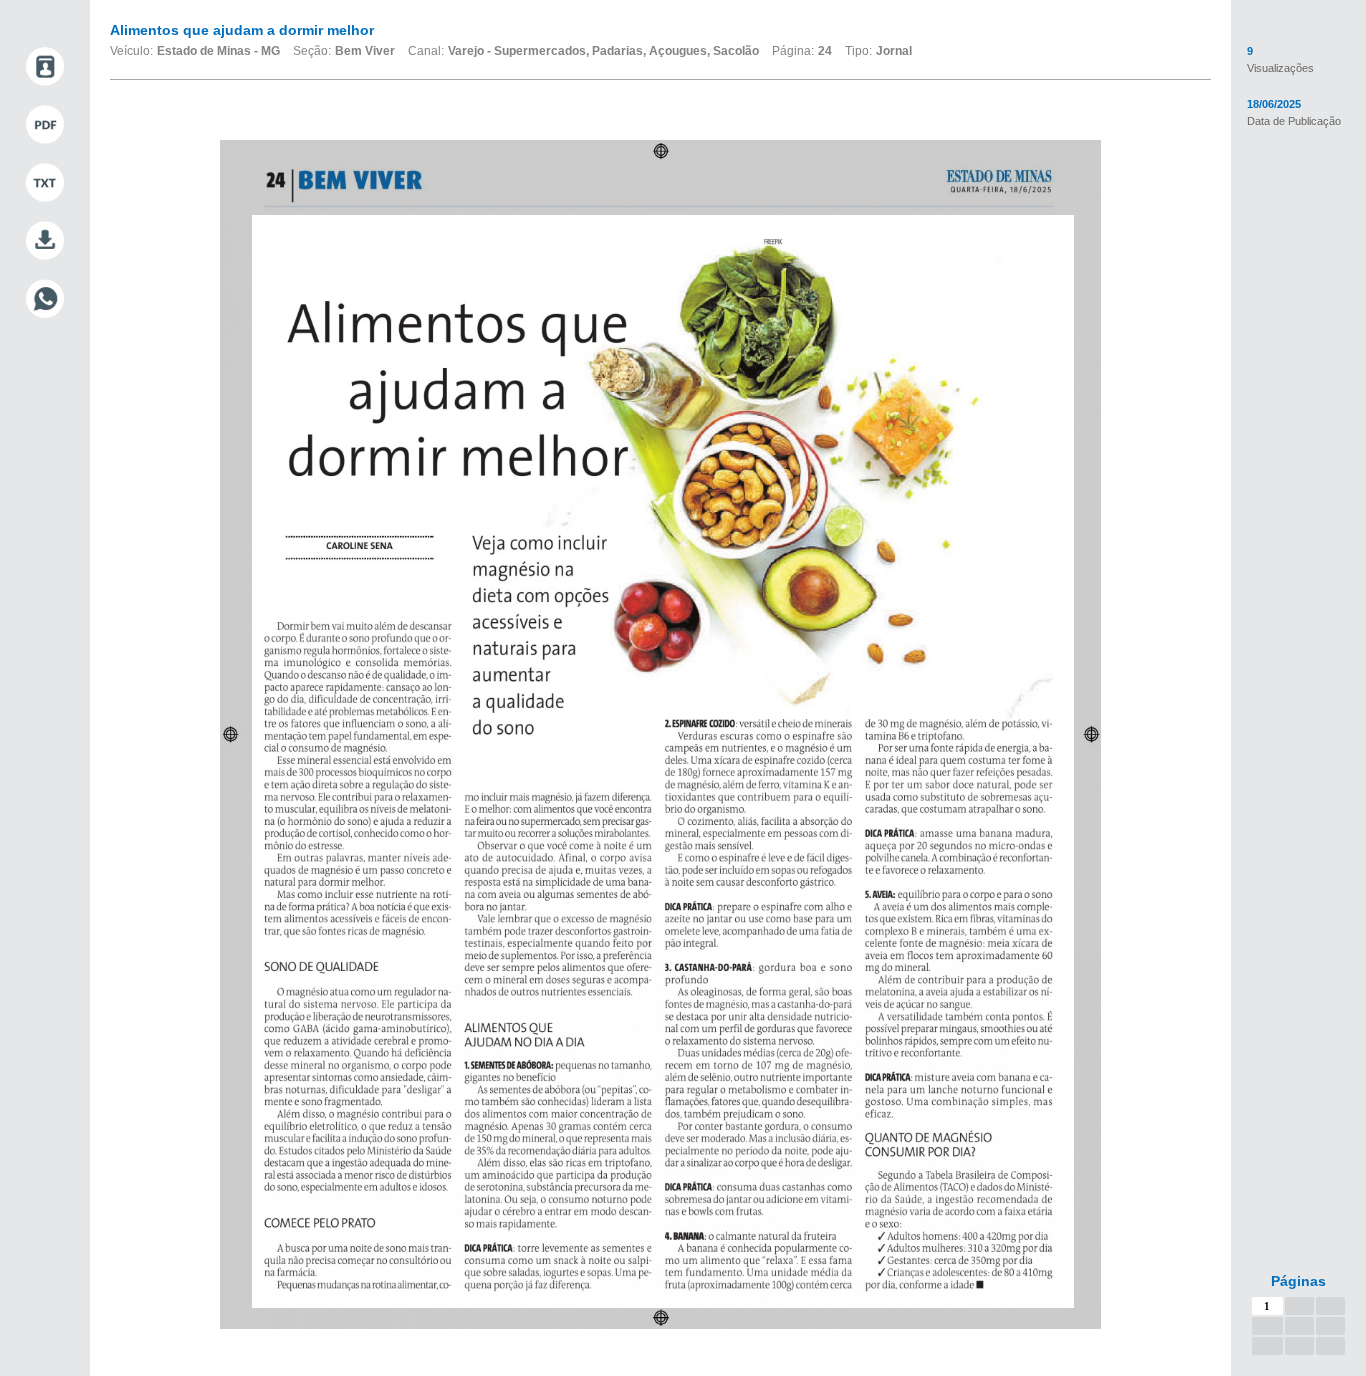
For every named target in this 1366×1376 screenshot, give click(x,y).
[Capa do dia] (45, 67)
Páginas (1298, 1281)
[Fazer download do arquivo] (45, 241)
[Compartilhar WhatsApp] (45, 299)
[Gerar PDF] (45, 125)
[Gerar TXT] (45, 183)
